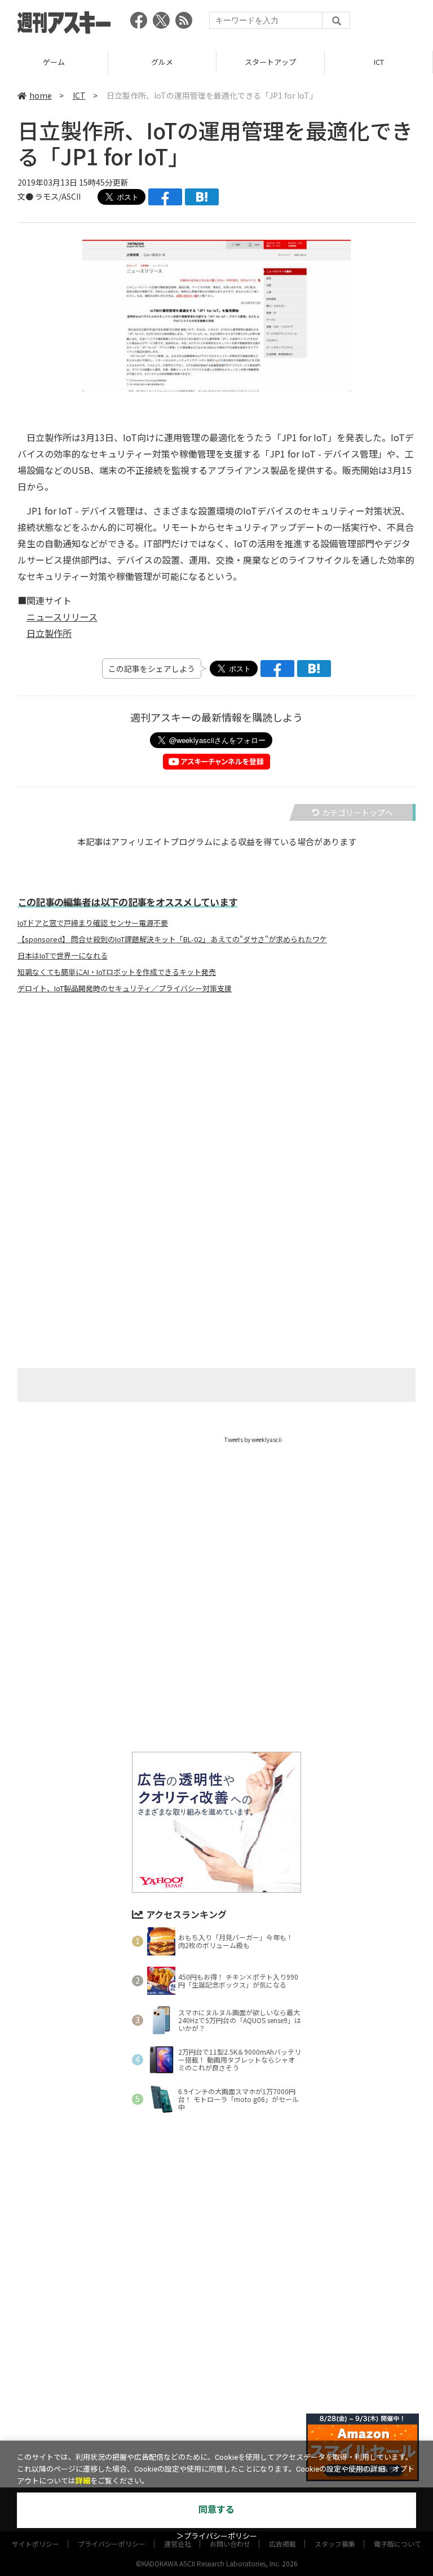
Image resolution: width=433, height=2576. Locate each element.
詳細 (83, 2481)
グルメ (162, 62)
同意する (216, 2510)
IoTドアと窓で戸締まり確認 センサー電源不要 (93, 923)
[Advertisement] (216, 1114)
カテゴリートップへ (357, 812)
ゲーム (54, 62)
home (41, 95)
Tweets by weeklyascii (253, 1439)
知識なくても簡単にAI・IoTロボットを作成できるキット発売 (117, 972)
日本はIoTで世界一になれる (63, 956)
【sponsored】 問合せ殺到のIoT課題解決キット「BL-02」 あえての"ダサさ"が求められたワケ (172, 939)
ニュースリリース (62, 617)
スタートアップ (270, 62)
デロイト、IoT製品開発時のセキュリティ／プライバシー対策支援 (125, 988)
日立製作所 (49, 633)
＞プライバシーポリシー (217, 2536)
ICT (379, 62)
